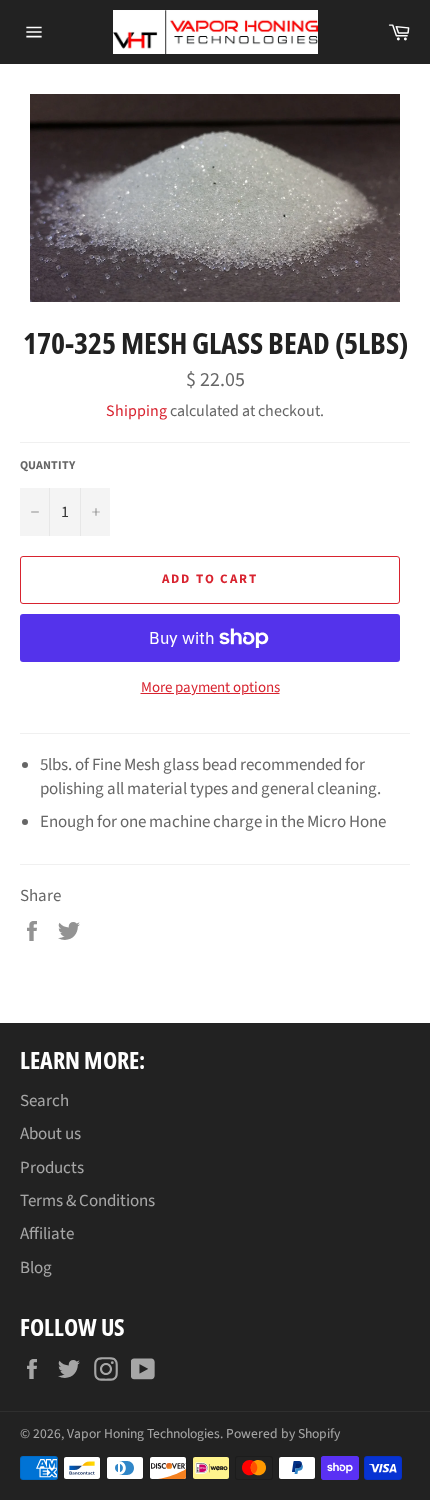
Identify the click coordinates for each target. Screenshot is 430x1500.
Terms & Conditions (87, 1201)
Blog (36, 1268)
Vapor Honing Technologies (143, 1433)
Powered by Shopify (283, 1433)
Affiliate (47, 1234)
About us (50, 1134)
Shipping (136, 411)
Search (44, 1101)
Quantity (47, 466)
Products (52, 1168)
